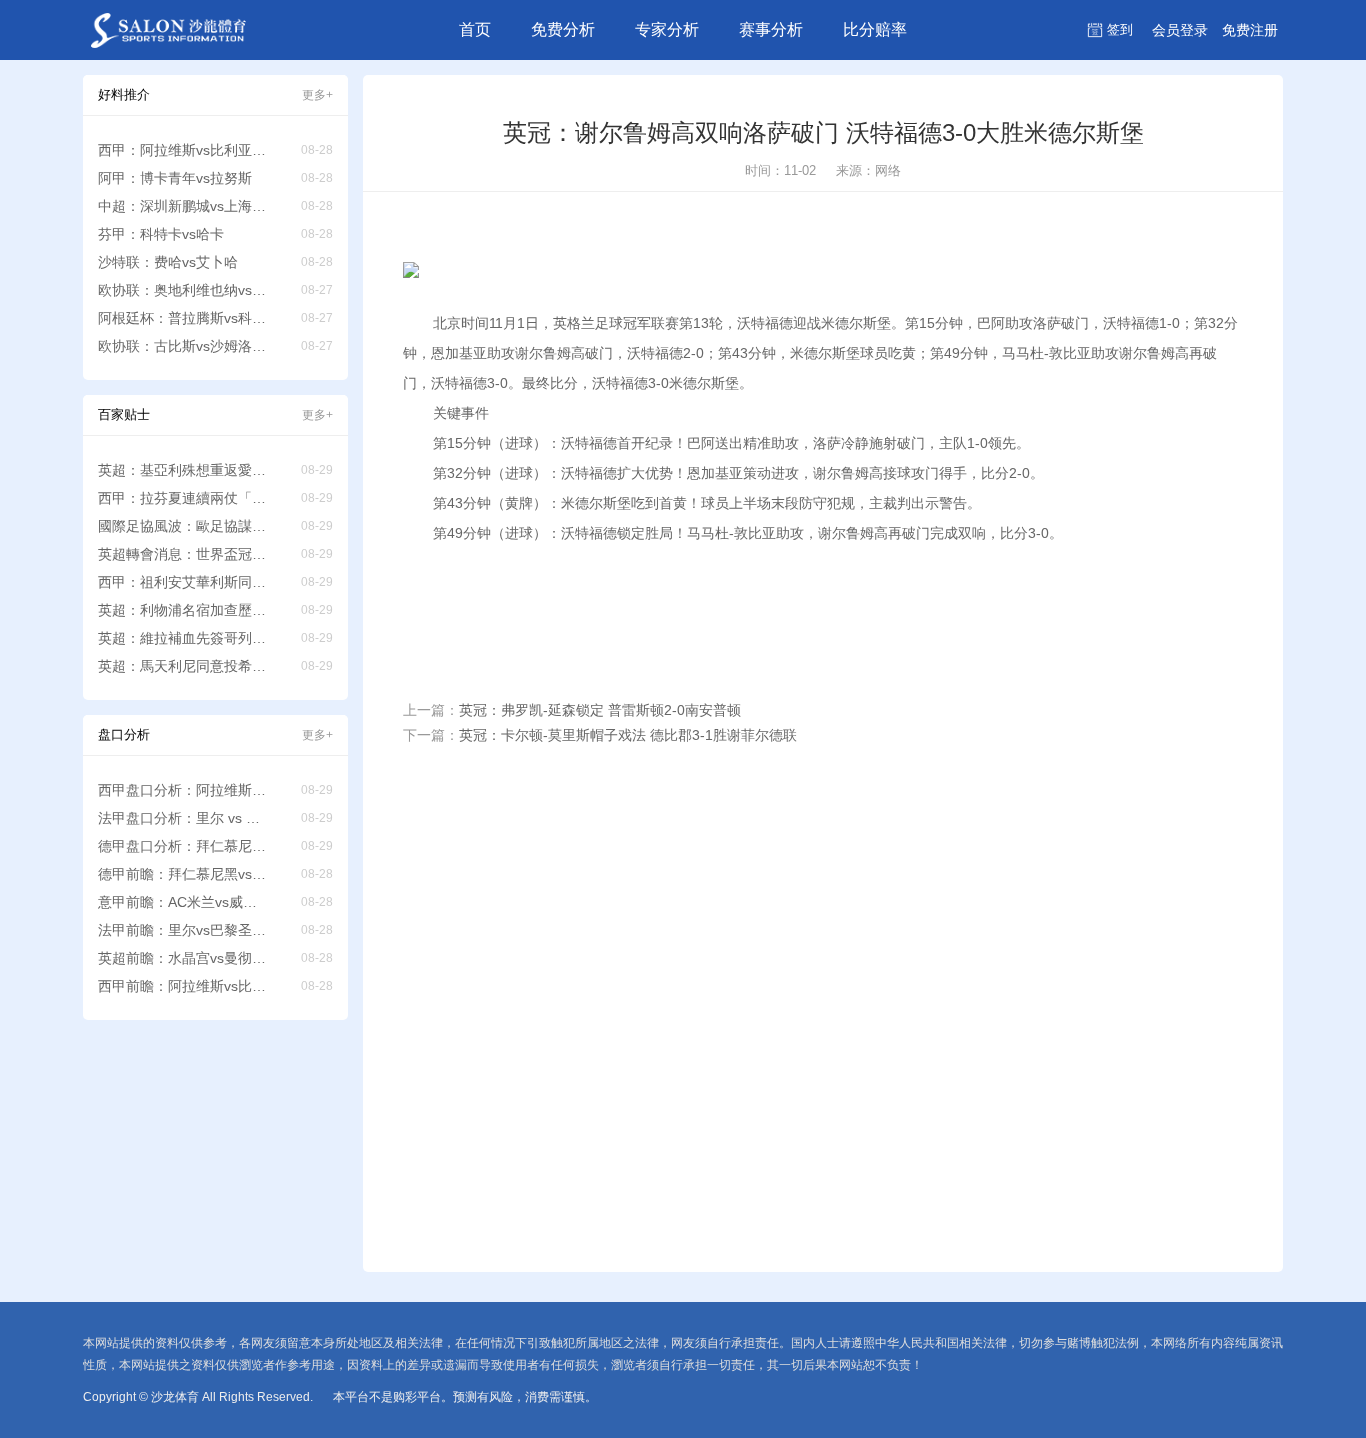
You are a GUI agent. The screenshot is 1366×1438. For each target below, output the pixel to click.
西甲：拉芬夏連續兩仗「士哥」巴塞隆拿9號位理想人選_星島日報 (183, 498)
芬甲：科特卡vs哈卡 (161, 234)
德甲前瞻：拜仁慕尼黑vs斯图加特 (183, 874)
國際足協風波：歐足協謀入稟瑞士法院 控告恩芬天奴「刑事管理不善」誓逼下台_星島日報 (183, 526)
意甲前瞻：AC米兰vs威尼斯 (183, 902)
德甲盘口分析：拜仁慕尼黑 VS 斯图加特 (183, 846)
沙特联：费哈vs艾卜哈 (168, 262)
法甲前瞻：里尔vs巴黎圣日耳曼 (183, 930)
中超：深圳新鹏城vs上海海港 (183, 206)
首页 (475, 29)
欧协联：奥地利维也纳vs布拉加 (183, 290)
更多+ (317, 95)
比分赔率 (875, 29)
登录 (1180, 30)
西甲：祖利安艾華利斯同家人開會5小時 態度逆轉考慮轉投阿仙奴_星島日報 (183, 582)
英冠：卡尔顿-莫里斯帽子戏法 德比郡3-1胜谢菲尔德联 (628, 735)
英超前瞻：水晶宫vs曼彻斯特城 (183, 958)
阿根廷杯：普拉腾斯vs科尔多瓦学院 (183, 318)
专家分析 (667, 29)
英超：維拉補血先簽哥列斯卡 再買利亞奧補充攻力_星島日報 (183, 638)
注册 (1250, 30)
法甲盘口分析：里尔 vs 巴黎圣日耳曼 (183, 818)
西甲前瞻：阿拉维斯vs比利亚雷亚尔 (183, 986)
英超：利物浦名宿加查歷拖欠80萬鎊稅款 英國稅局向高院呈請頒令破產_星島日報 (183, 610)
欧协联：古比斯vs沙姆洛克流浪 (183, 346)
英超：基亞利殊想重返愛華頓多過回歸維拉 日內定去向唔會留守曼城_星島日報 (183, 470)
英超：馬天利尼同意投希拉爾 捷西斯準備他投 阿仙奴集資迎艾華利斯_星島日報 (183, 666)
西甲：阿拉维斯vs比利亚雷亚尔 (183, 150)
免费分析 (563, 29)
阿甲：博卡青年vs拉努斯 (175, 178)
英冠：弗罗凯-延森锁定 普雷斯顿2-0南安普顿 (600, 710)
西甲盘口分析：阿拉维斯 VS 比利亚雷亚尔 (183, 790)
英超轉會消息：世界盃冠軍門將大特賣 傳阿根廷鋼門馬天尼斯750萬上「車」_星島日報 (183, 554)
